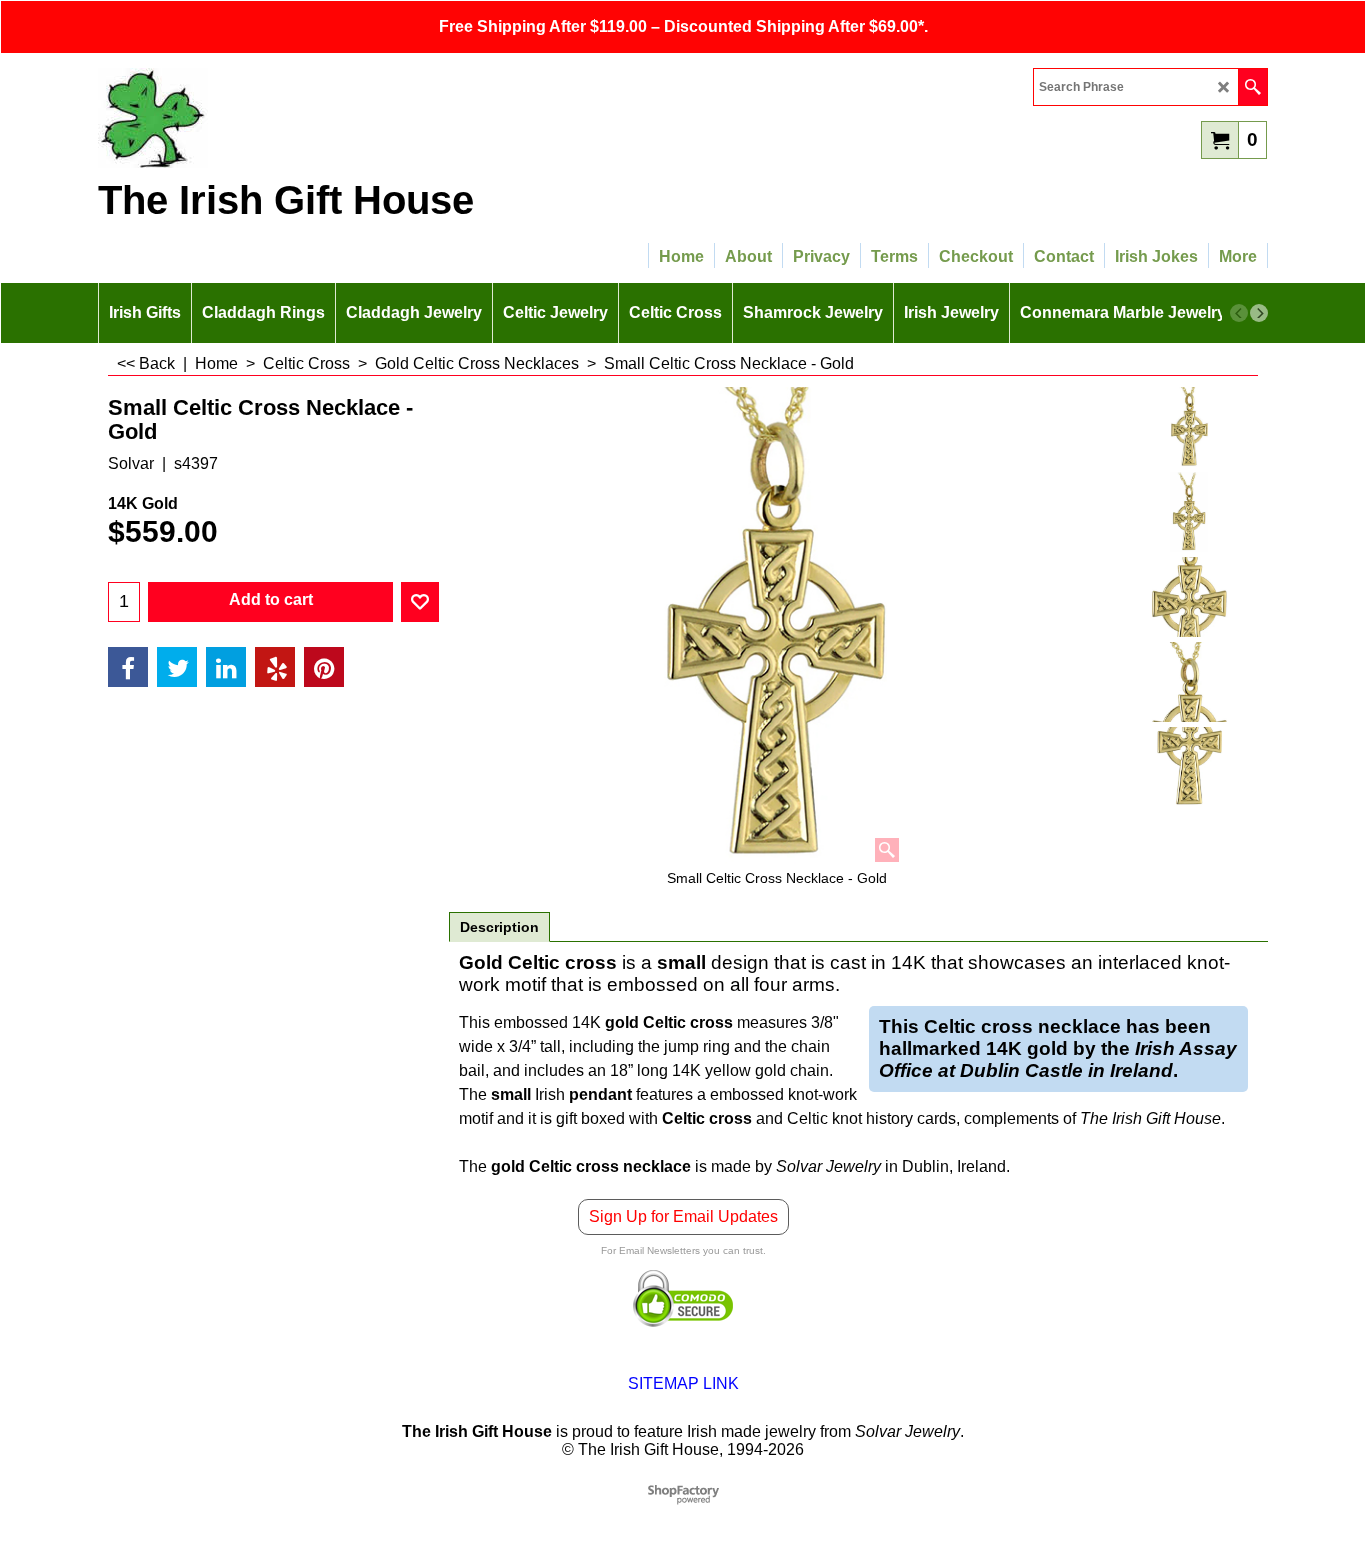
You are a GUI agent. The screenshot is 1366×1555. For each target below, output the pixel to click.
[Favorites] (420, 602)
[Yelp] (275, 667)
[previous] (1239, 313)
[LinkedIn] (226, 667)
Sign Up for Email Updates (683, 1216)
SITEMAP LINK (683, 1383)
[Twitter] (177, 667)
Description (499, 927)
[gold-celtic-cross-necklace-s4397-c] (1189, 682)
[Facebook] (128, 667)
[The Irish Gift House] (273, 118)
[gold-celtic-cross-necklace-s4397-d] (1189, 767)
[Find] (1252, 87)
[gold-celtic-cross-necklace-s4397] (1189, 512)
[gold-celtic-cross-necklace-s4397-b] (1189, 597)
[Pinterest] (324, 667)
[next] (1259, 313)
